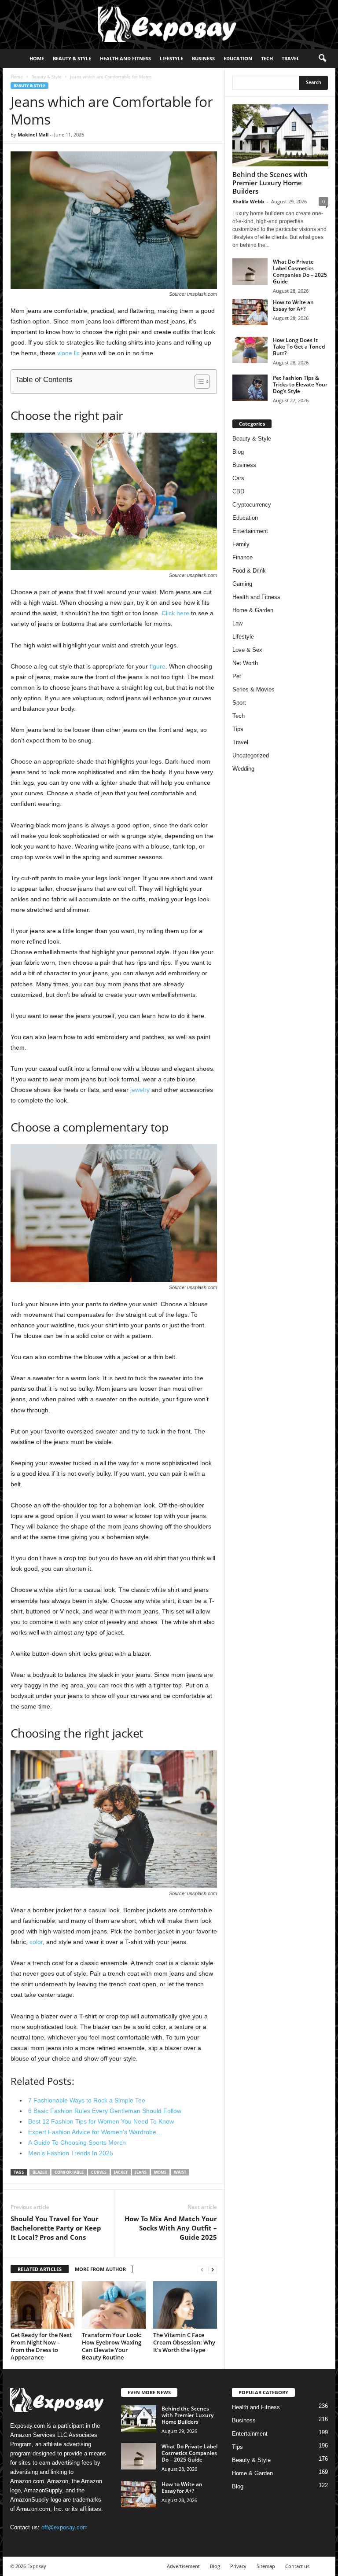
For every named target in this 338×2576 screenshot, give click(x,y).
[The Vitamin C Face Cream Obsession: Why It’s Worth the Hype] (185, 2305)
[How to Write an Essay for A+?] (250, 312)
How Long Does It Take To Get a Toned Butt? (299, 347)
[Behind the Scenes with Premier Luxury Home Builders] (280, 135)
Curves (99, 2172)
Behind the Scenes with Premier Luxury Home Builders (270, 183)
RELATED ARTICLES (40, 2269)
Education (238, 58)
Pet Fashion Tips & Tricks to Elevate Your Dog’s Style (300, 384)
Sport (239, 703)
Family (241, 544)
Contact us (297, 2566)
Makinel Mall (33, 134)
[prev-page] (202, 2269)
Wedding (243, 769)
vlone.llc (68, 353)
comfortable (69, 2172)
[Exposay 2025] (169, 24)
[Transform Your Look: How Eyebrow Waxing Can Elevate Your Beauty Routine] (114, 2305)
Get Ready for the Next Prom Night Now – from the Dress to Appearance (41, 2346)
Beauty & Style (72, 58)
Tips (238, 729)
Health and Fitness (125, 58)
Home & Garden (253, 610)
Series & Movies (253, 689)
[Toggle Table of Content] (198, 382)
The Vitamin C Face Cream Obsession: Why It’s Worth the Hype (184, 2342)
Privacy (238, 2566)
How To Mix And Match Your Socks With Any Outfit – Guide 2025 (171, 2228)
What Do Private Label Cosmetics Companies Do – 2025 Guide (300, 272)
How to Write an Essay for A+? (293, 305)
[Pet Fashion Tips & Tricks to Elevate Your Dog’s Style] (250, 388)
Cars (238, 478)
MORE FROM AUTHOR (100, 2269)
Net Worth (245, 663)
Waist (180, 2172)
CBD (238, 491)
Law (237, 623)
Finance (242, 557)
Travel (290, 58)
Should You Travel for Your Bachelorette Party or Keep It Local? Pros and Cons (56, 2228)
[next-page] (213, 2269)
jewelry (140, 1090)
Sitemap (266, 2566)
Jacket (121, 2172)
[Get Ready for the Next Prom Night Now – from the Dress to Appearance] (42, 2305)
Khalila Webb (248, 201)
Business (203, 58)
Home (37, 58)
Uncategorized (251, 755)
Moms (160, 2172)
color (36, 1942)
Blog (238, 452)
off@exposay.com (64, 2527)
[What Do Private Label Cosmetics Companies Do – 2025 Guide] (250, 272)
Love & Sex (247, 650)
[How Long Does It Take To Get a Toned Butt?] (250, 350)
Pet (237, 676)
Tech (267, 58)
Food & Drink (249, 571)
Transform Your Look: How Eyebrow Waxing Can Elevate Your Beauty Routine (112, 2346)
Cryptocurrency (252, 505)
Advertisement (183, 2566)
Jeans (141, 2172)
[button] (322, 59)
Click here (175, 613)
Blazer (40, 2172)
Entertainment (250, 531)
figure (158, 666)
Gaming (242, 584)
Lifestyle (171, 58)
